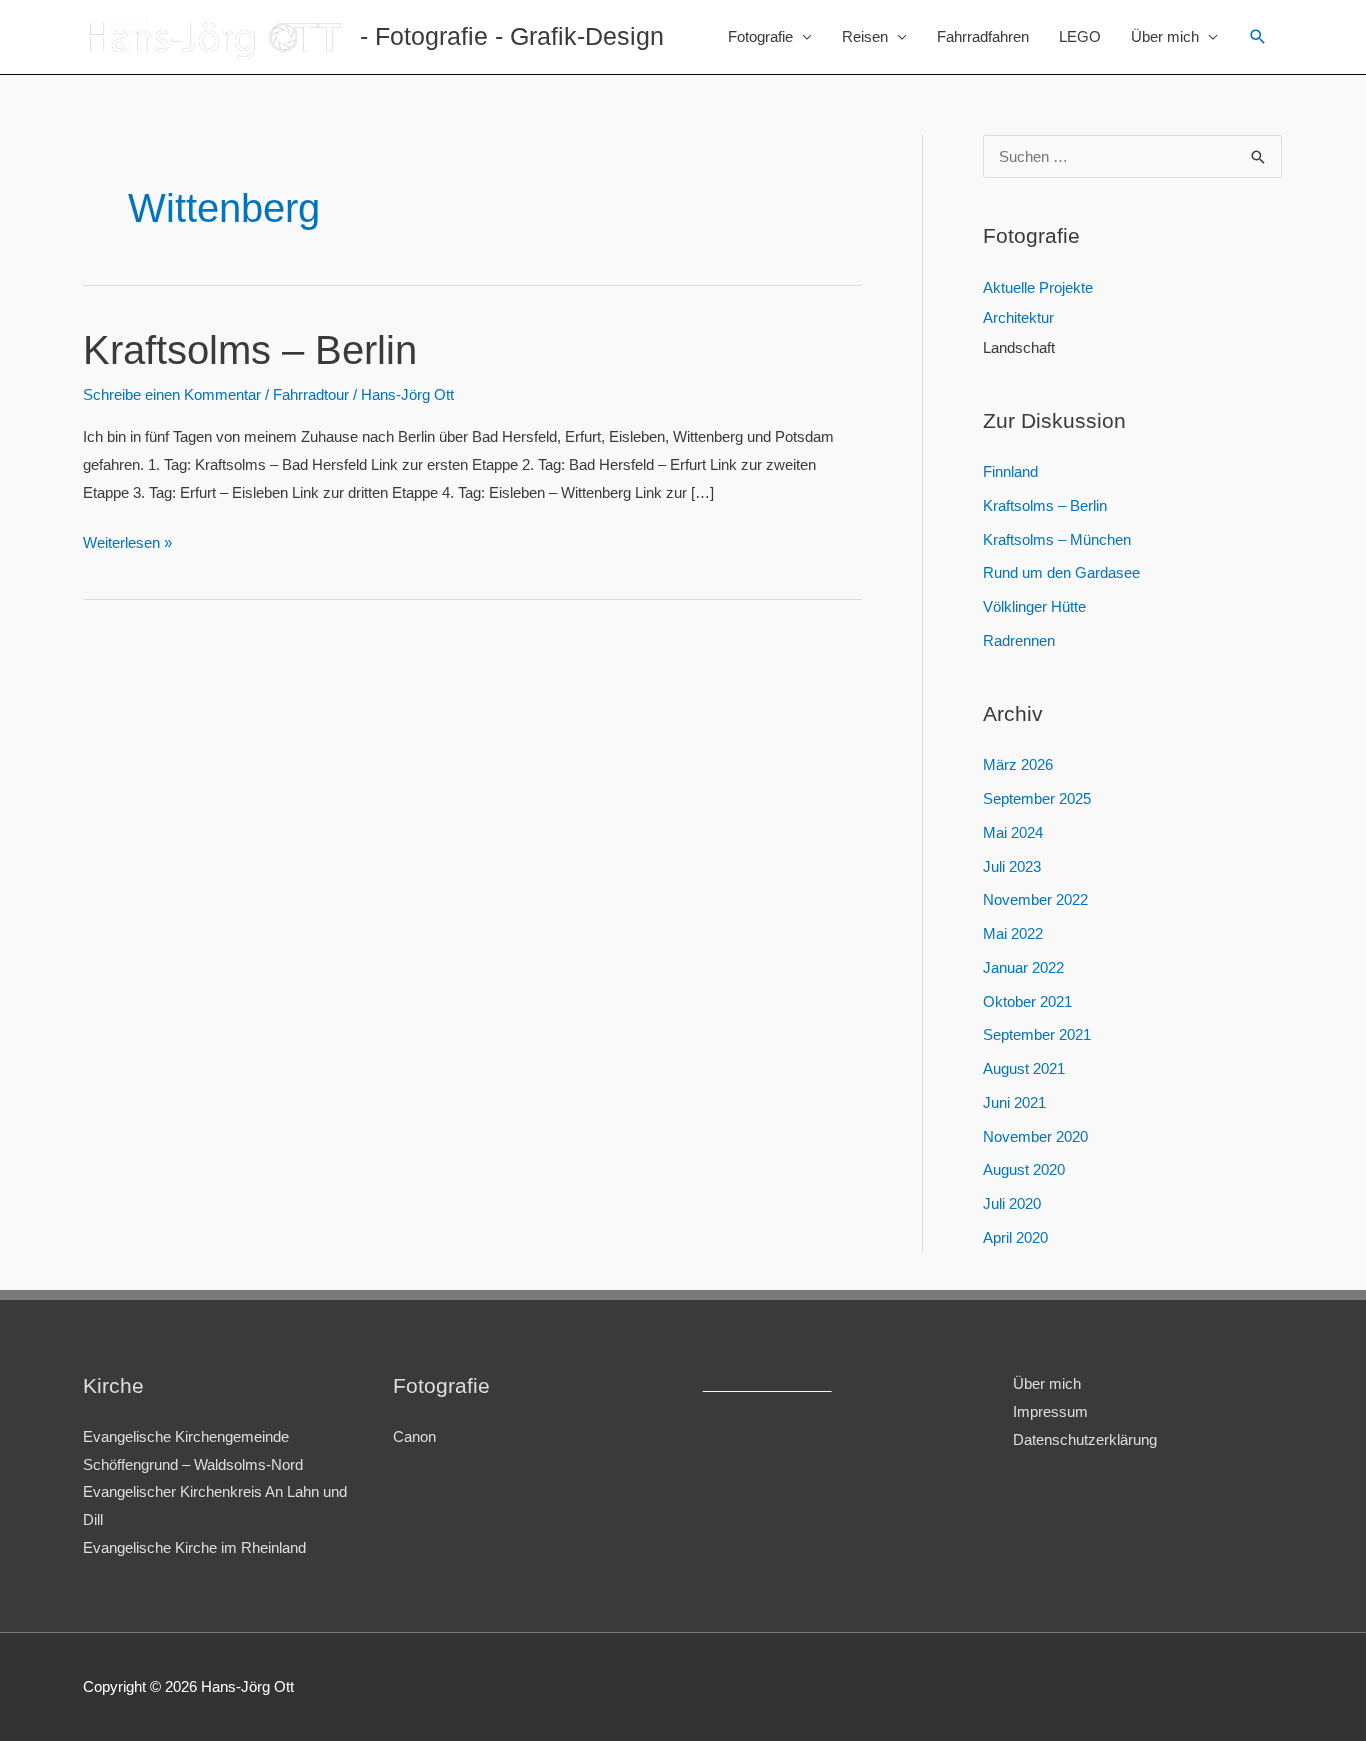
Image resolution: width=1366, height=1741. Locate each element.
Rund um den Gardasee (1061, 572)
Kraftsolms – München (1057, 539)
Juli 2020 (1012, 1203)
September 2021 (1037, 1034)
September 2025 (1037, 798)
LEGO (1080, 36)
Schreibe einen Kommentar (172, 394)
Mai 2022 (1013, 933)
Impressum (1050, 1411)
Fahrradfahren (983, 36)
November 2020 (1035, 1136)
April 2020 (1015, 1237)
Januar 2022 (1023, 967)
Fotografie (760, 36)
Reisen (865, 36)
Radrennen (1019, 640)
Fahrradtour (311, 394)
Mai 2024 (1013, 832)
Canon (414, 1436)
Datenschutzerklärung (1085, 1439)
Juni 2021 (1014, 1102)
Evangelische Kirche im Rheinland (194, 1547)
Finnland (1010, 471)
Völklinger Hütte (1034, 606)
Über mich (1165, 36)
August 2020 (1024, 1169)
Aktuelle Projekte (1038, 287)
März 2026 (1018, 764)
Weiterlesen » (127, 545)
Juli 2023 (1012, 866)
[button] (1258, 37)
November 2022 (1035, 899)
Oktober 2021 (1027, 1001)
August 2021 (1024, 1068)
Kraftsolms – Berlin (250, 350)
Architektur (1018, 317)
